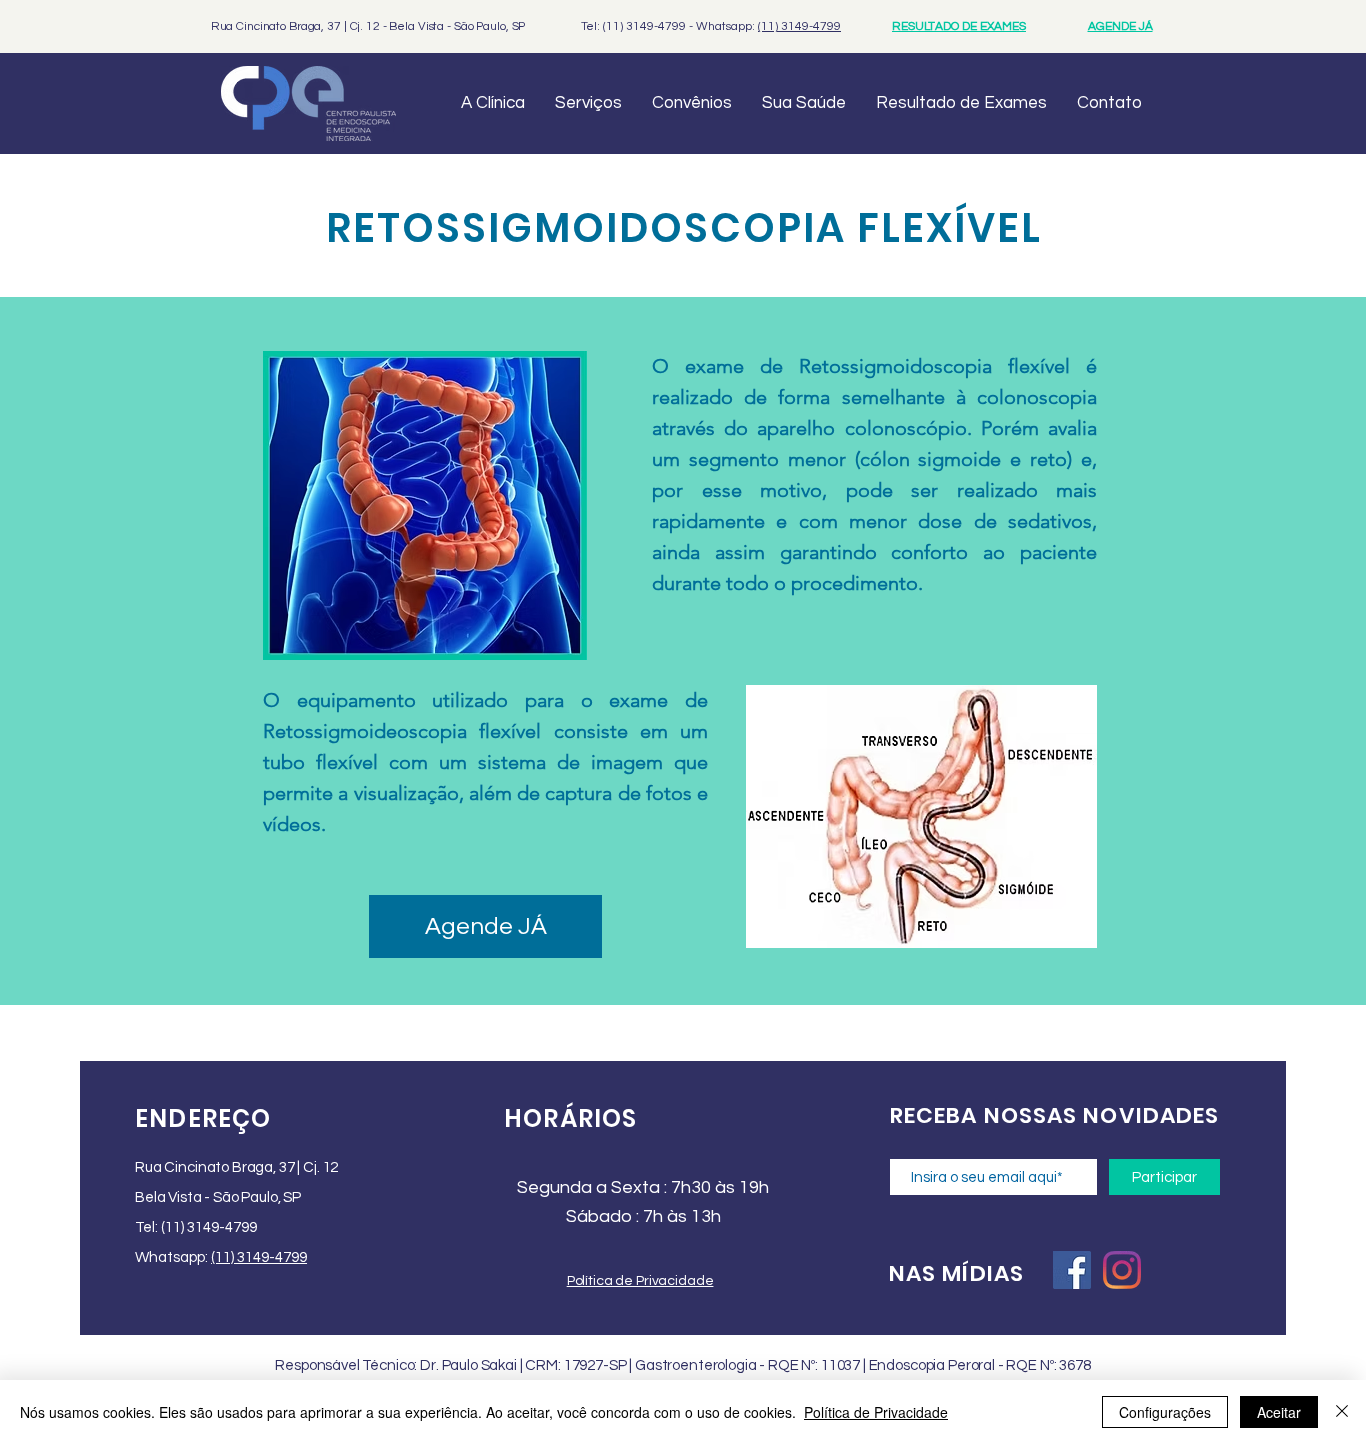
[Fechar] (1342, 1412)
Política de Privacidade (876, 1412)
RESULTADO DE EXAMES (959, 26)
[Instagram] (1122, 1270)
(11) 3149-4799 (799, 26)
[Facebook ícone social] (1072, 1270)
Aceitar (1279, 1412)
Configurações (1165, 1412)
